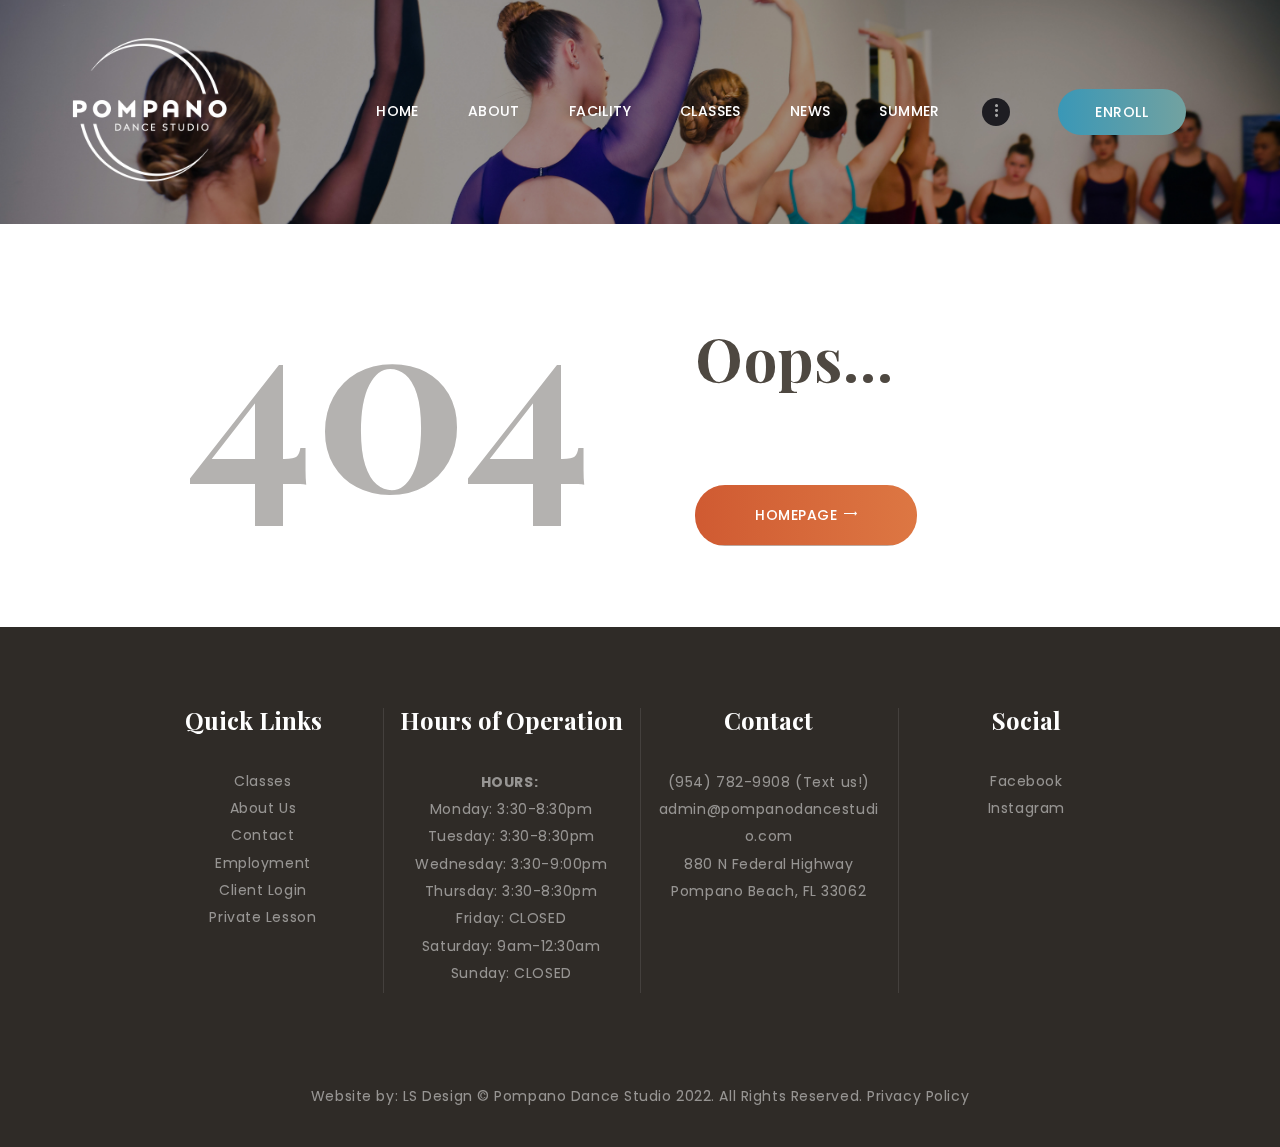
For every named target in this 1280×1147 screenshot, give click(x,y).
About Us (263, 808)
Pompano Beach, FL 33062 (768, 891)
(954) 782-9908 (731, 782)
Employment (263, 863)
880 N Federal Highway (768, 864)
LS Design (438, 1096)
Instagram (1026, 808)
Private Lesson (262, 917)
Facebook (1026, 781)
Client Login (263, 890)
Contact (262, 835)
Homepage (796, 515)
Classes (262, 781)
